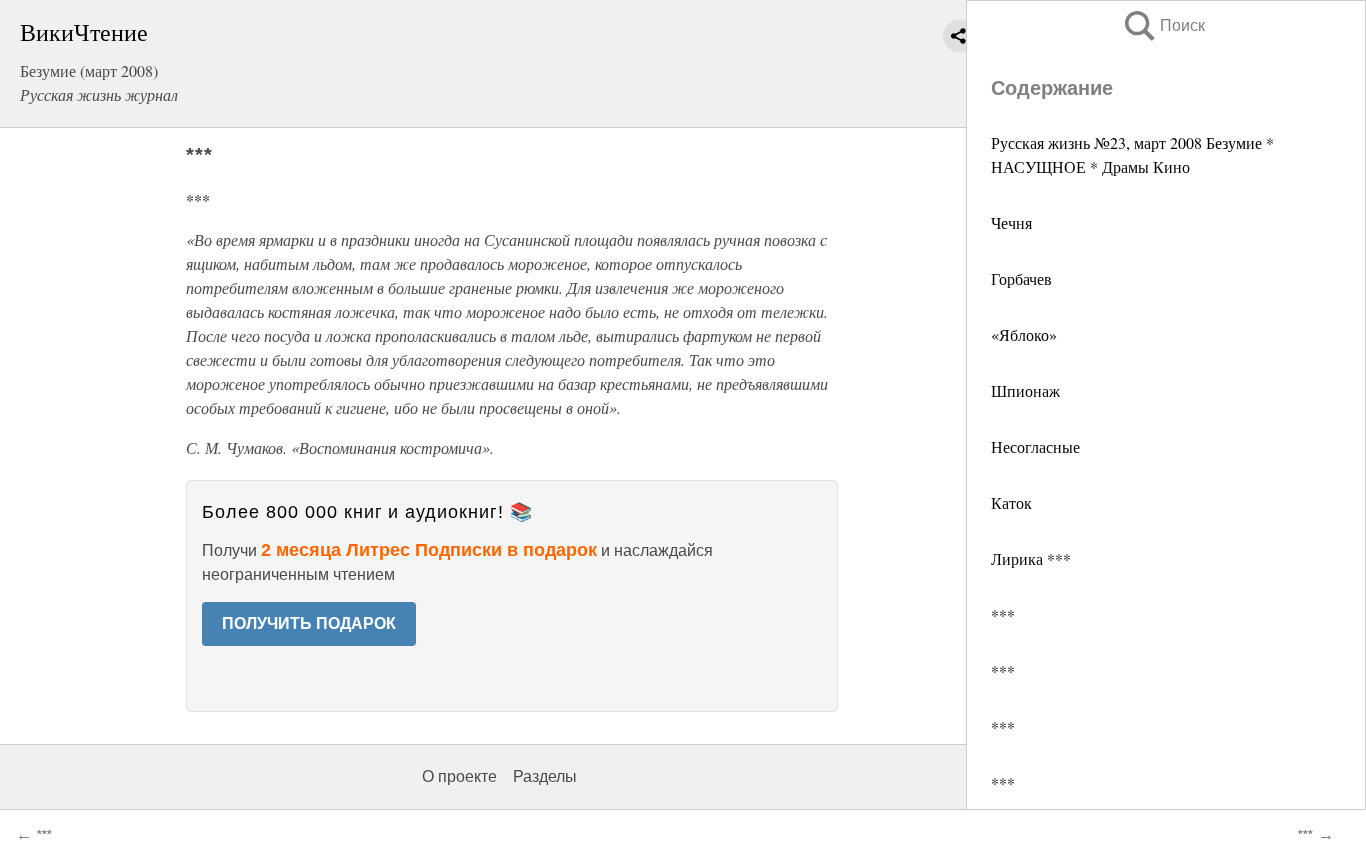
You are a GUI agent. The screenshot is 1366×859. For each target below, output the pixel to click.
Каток (1011, 502)
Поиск (1163, 25)
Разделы (545, 776)
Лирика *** (1031, 558)
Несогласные (1035, 446)
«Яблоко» (1024, 334)
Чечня (1011, 222)
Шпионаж (1025, 390)
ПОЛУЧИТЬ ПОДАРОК (309, 623)
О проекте (459, 776)
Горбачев (1021, 278)
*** (1003, 614)
